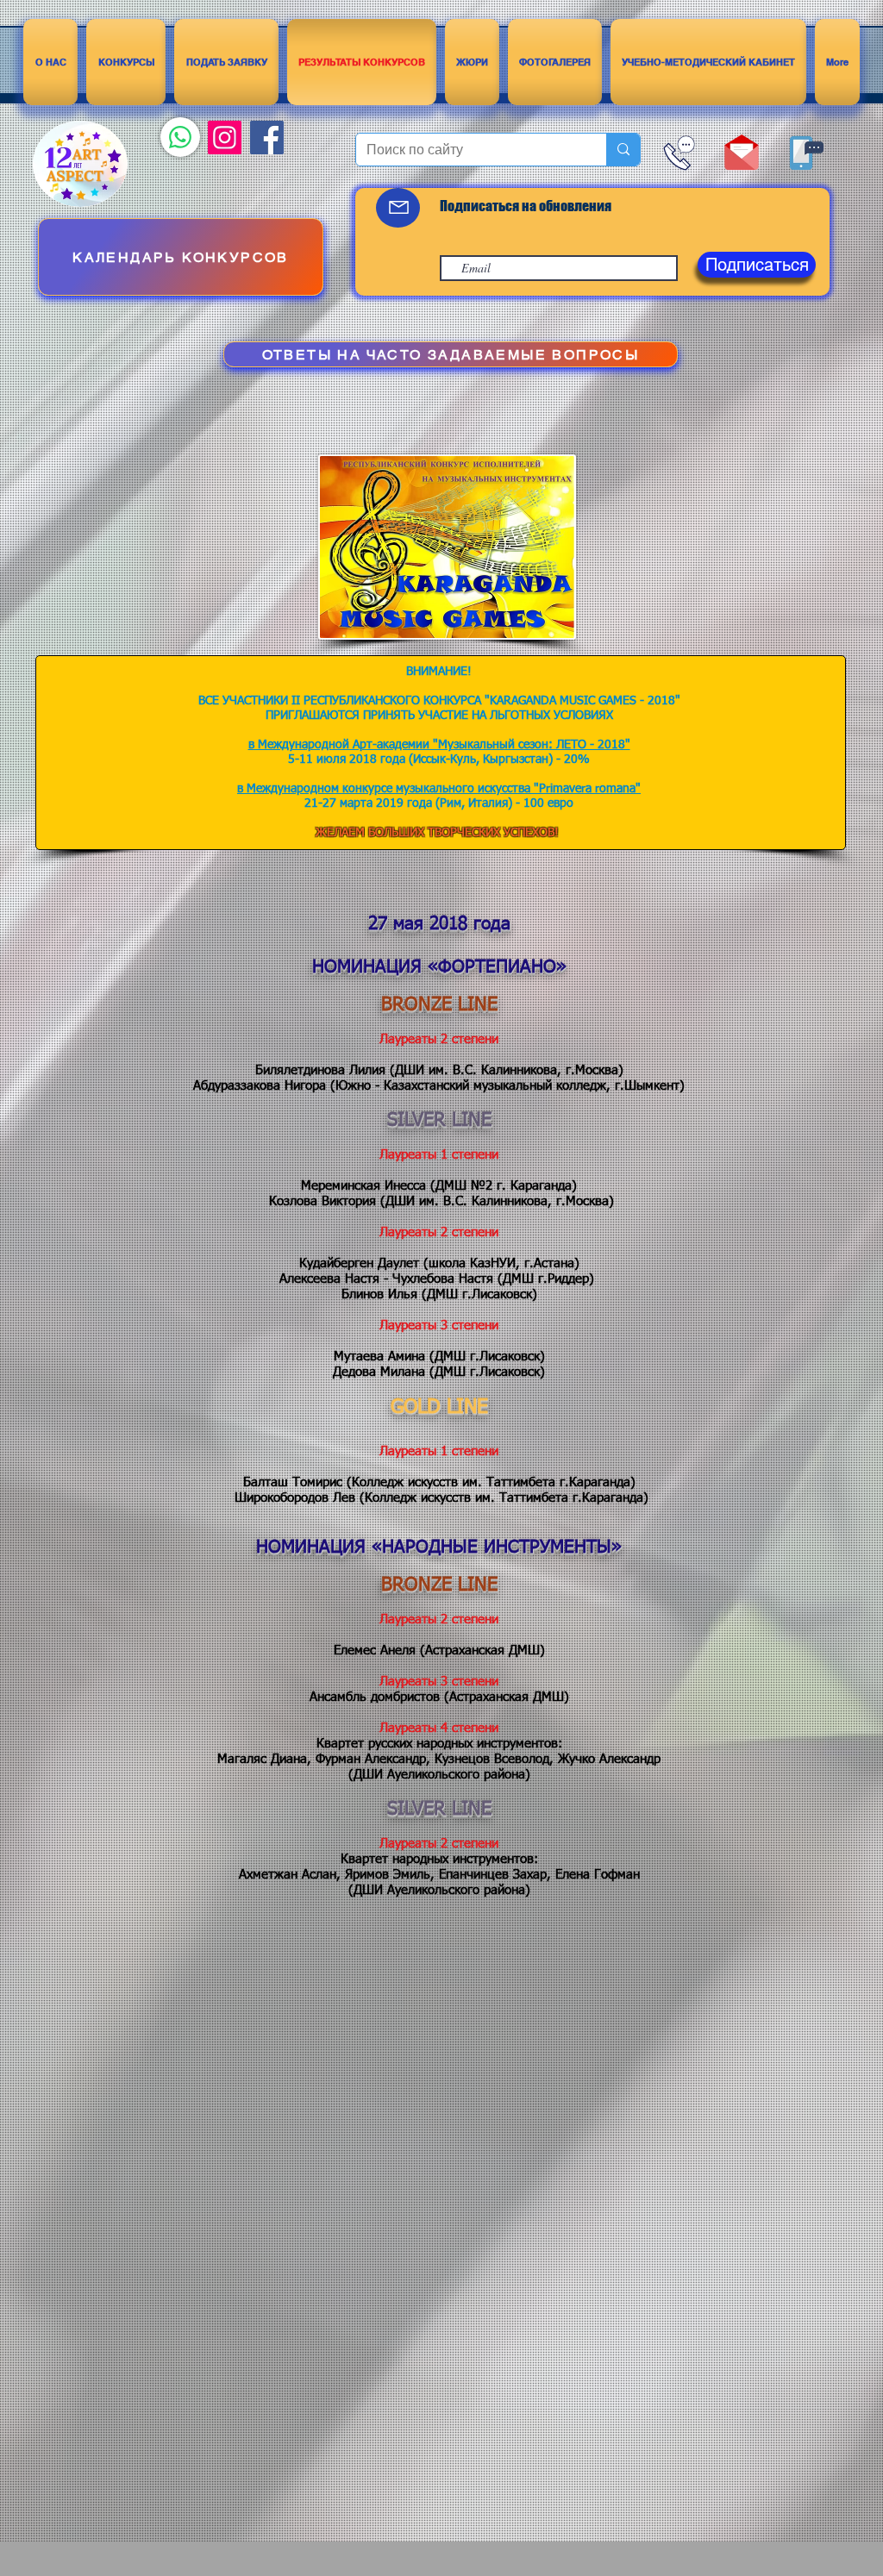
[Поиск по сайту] (623, 150)
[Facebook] (267, 138)
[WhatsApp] (180, 137)
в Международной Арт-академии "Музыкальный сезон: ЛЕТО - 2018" (439, 745)
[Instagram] (225, 138)
